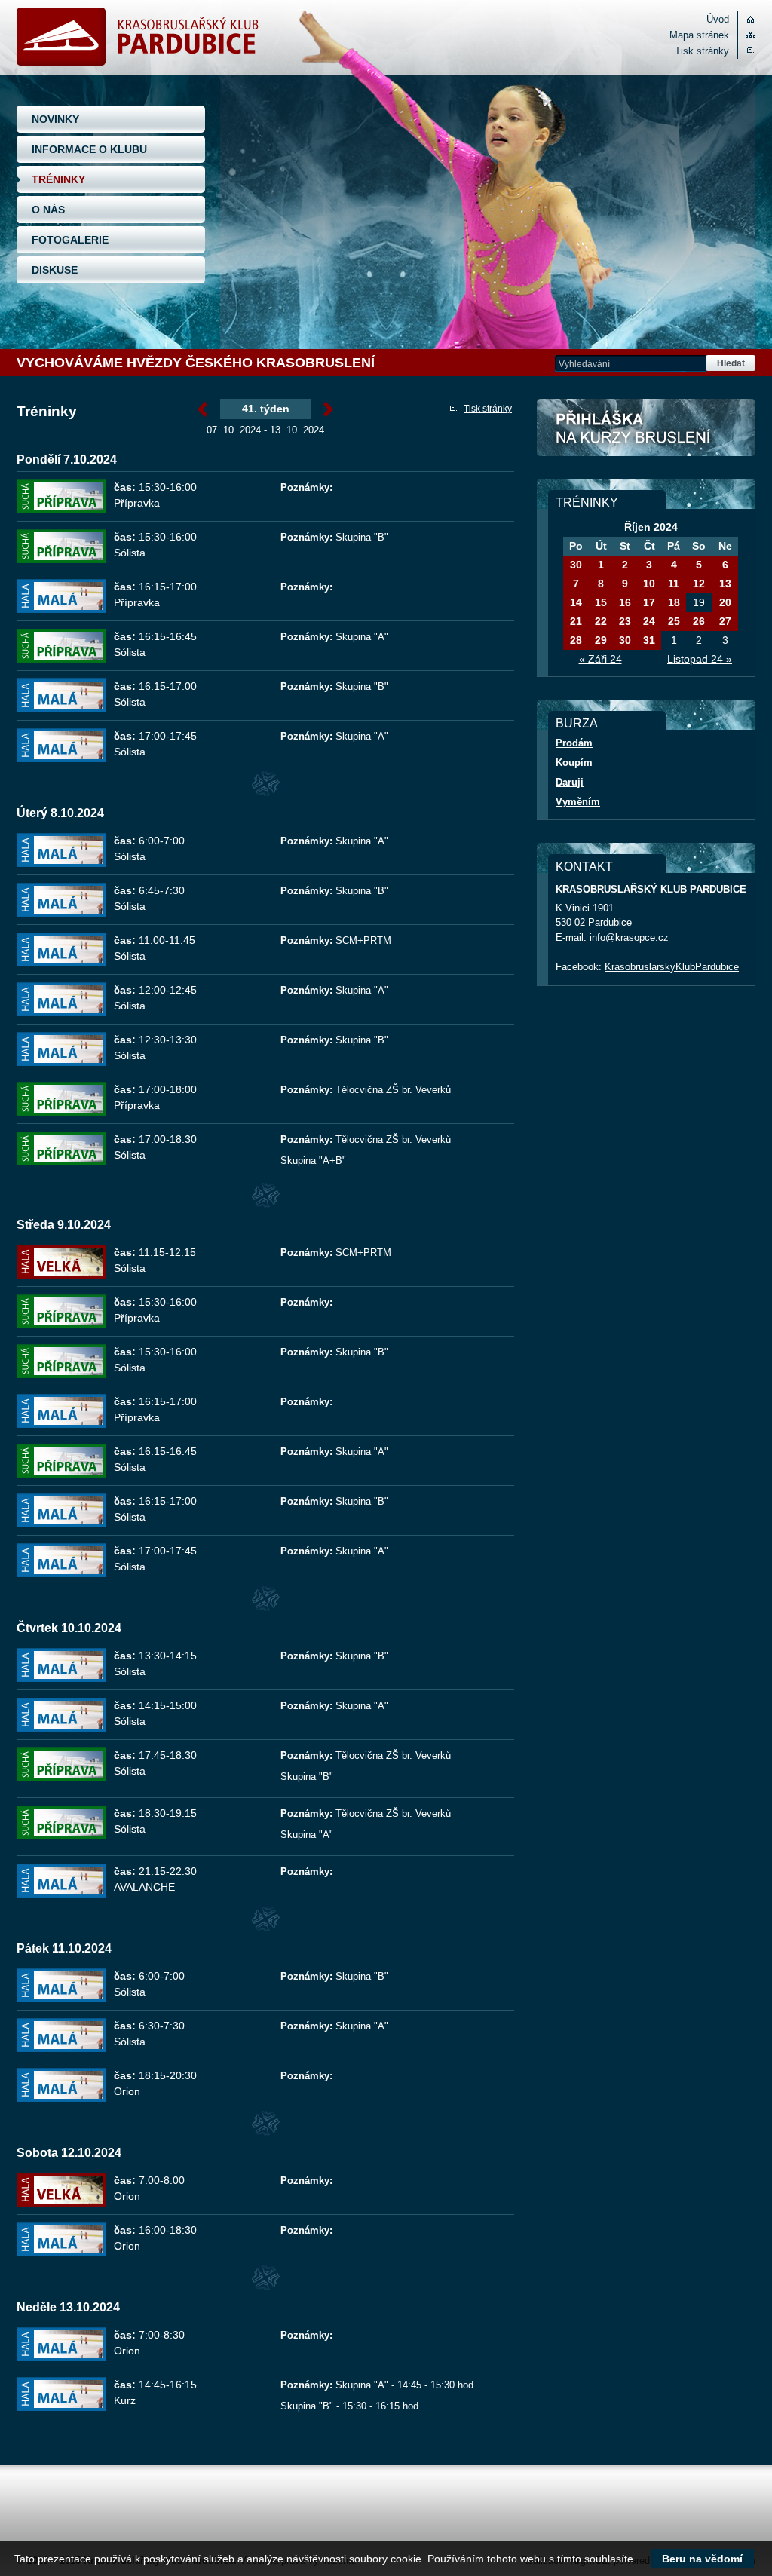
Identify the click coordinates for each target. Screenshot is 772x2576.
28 (576, 640)
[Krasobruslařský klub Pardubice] (138, 62)
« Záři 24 (600, 659)
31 (649, 640)
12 (699, 584)
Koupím (574, 763)
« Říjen (202, 410)
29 (601, 640)
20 (725, 602)
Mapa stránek (699, 35)
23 (625, 621)
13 (725, 584)
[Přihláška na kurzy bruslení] (646, 427)
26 (699, 621)
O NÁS (48, 210)
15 (601, 602)
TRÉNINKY (58, 179)
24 (649, 621)
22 (601, 621)
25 (674, 621)
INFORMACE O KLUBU (89, 149)
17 (649, 602)
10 (649, 584)
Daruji (570, 782)
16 (625, 602)
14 (576, 602)
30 (576, 565)
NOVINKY (55, 119)
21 (576, 621)
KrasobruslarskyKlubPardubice (672, 967)
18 (674, 602)
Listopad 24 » (700, 659)
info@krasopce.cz (629, 937)
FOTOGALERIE (70, 240)
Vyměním (578, 802)
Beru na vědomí (702, 2559)
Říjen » (328, 410)
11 (674, 584)
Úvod (718, 19)
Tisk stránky (702, 51)
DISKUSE (55, 270)
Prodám (574, 743)
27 (725, 621)
